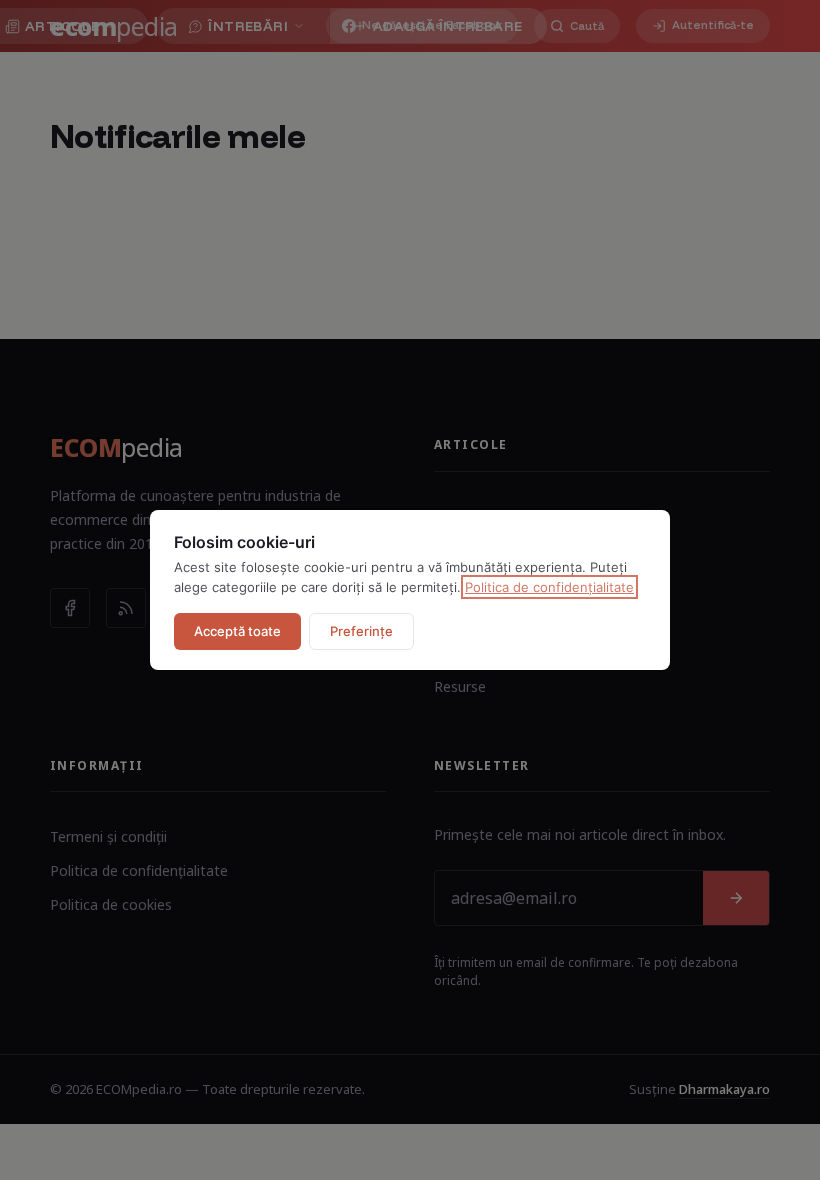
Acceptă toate (237, 631)
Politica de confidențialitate (549, 587)
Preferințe (361, 631)
